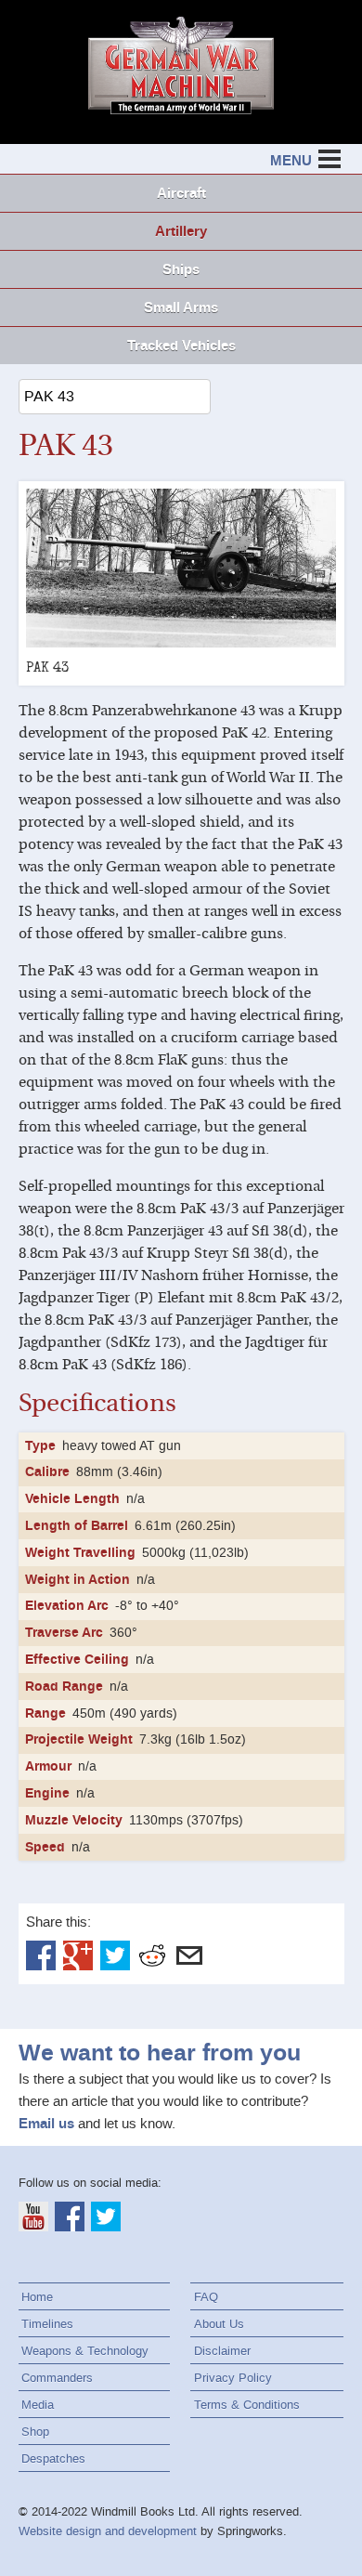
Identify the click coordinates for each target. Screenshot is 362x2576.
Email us (46, 2124)
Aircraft (181, 193)
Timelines (47, 2324)
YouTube (33, 2216)
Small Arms (181, 307)
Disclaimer (222, 2351)
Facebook (41, 1955)
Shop (35, 2432)
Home (37, 2297)
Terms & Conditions (247, 2405)
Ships (181, 269)
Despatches (53, 2458)
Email (189, 1955)
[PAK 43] (181, 568)
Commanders (57, 2378)
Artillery (181, 231)
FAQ (206, 2297)
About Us (219, 2324)
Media (38, 2405)
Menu (291, 161)
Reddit (152, 1955)
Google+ (78, 1955)
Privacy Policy (233, 2378)
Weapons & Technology (85, 2351)
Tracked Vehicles (181, 346)
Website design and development (108, 2531)
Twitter (115, 1955)
